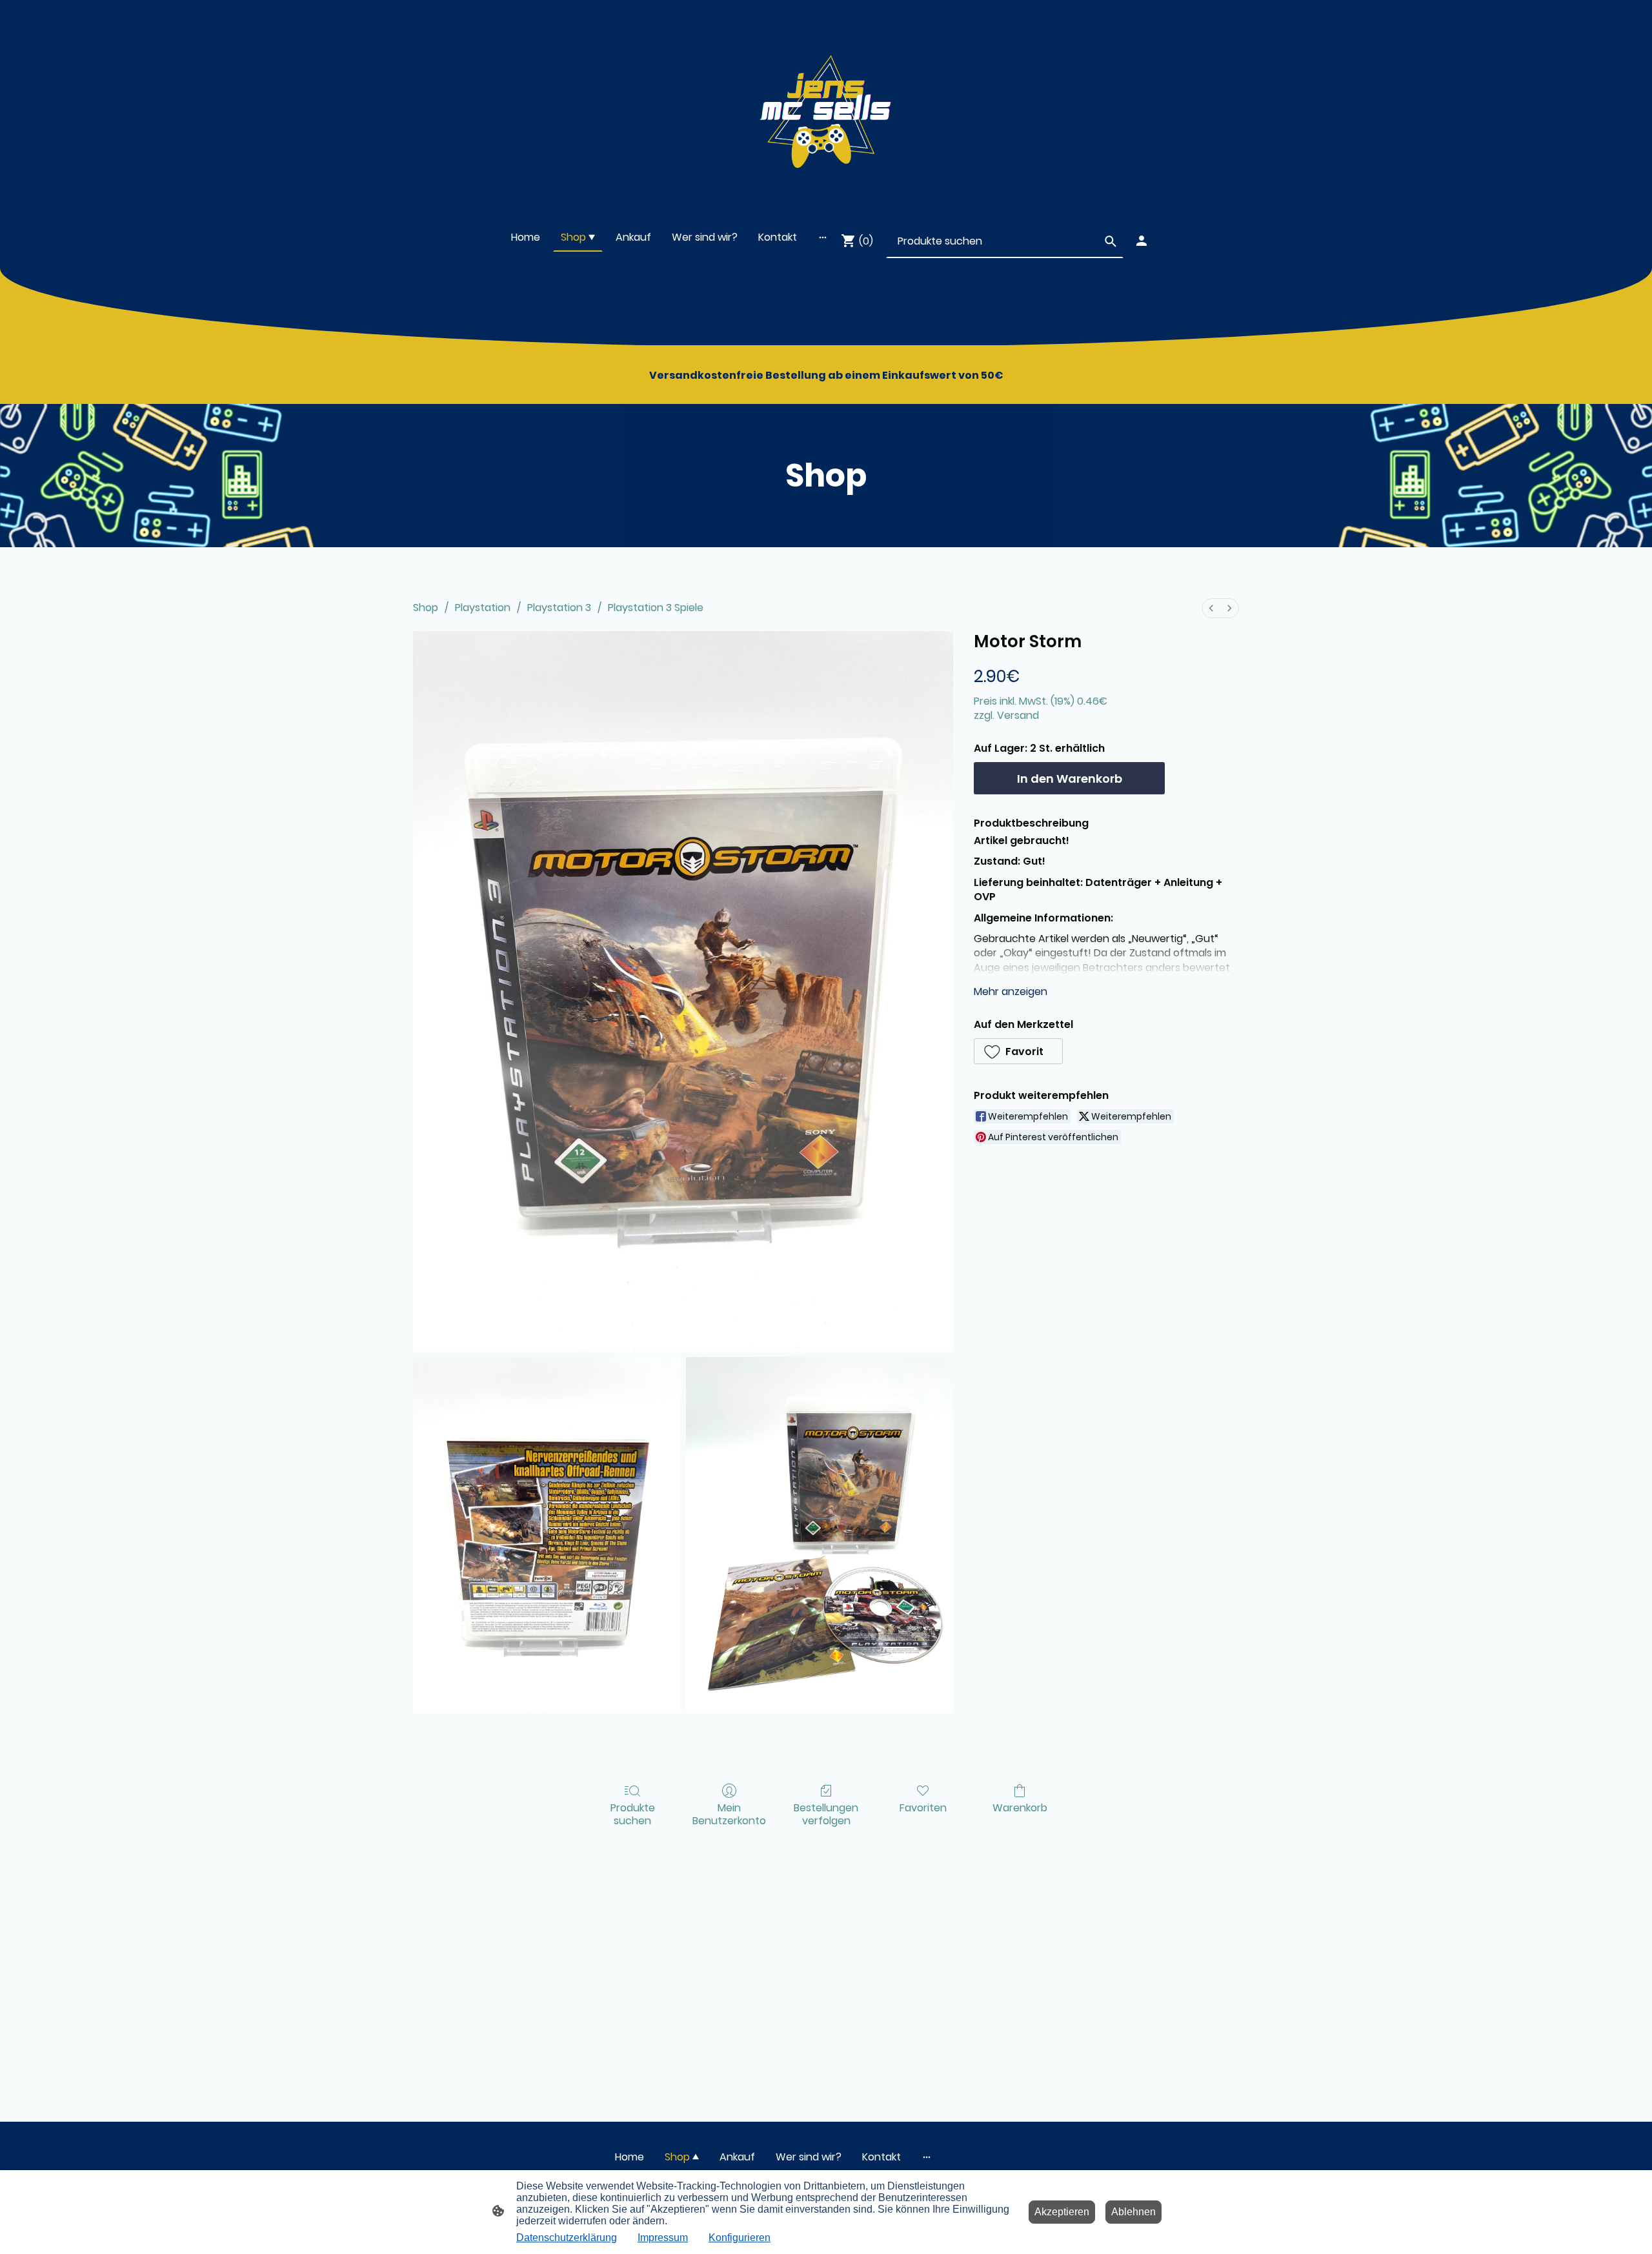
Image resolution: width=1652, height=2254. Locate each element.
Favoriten (923, 1807)
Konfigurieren (740, 2238)
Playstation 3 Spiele (656, 608)
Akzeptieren (1062, 2212)
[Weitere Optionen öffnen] (823, 237)
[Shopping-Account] (1142, 241)
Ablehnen (1133, 2212)
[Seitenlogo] (826, 106)
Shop (426, 608)
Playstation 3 (559, 608)
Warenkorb (1020, 1807)
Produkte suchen (633, 1813)
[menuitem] (1211, 608)
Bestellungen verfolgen (826, 1813)
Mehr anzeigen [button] (1011, 991)
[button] (1018, 1051)
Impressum (663, 2238)
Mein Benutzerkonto (729, 1813)
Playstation (483, 608)
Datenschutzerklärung (567, 2238)
